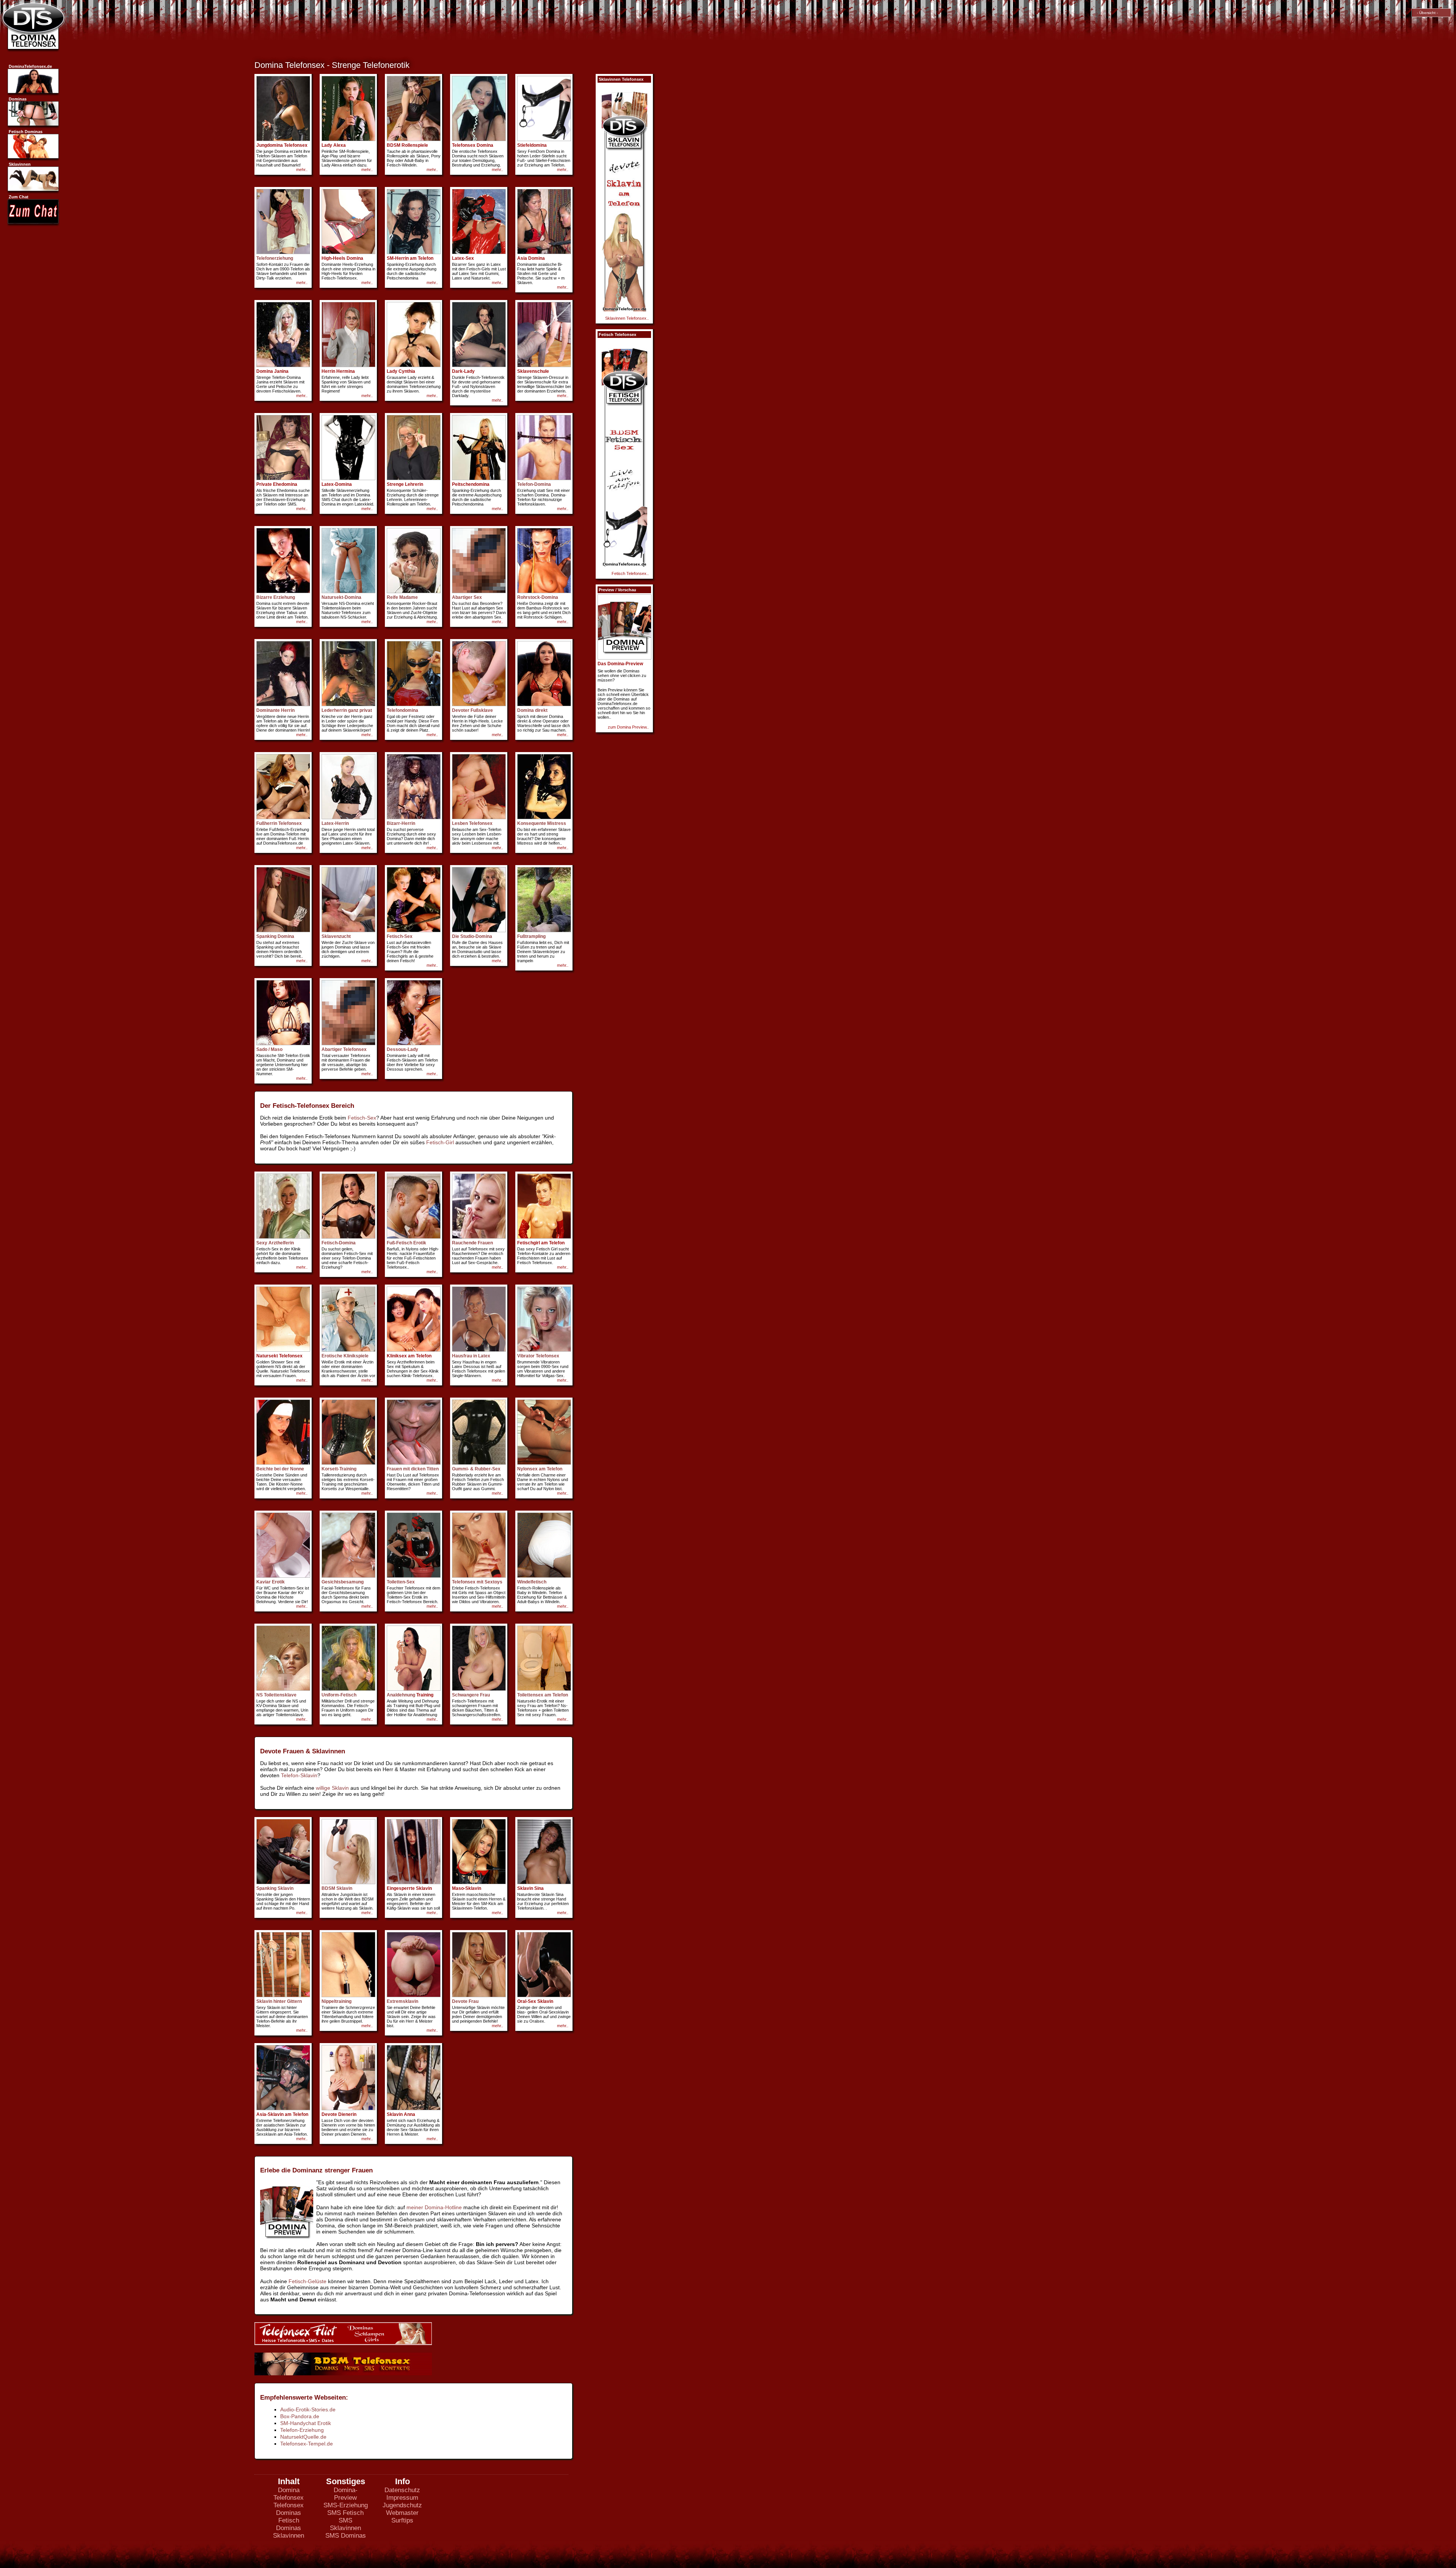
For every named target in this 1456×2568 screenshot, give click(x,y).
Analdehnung (401, 1695)
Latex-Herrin (335, 823)
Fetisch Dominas (289, 2524)
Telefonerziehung (275, 258)
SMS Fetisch (345, 2513)
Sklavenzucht (336, 936)
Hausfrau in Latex (471, 1356)
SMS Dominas (346, 2536)
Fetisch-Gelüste (308, 2281)
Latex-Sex (463, 258)
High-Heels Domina (342, 258)
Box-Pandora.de (300, 2416)
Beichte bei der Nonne (280, 1469)
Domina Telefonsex (289, 2494)
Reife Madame (402, 597)
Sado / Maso (269, 1049)
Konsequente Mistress (542, 823)
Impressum (402, 2498)
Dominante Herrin (275, 710)
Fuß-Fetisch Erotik (406, 1243)
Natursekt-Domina (341, 597)
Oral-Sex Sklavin (535, 2001)
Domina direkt (532, 710)
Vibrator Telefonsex (538, 1356)
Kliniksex (397, 1356)
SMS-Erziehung (346, 2505)
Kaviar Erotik (271, 1582)
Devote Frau (465, 2001)
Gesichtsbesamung (343, 1582)
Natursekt (267, 1356)
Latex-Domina (337, 484)
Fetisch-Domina (339, 1243)
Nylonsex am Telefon (540, 1469)
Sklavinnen (289, 2536)
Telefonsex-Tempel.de (307, 2444)
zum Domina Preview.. (628, 727)
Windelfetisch (532, 1582)
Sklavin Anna (401, 2114)
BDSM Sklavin (337, 1888)
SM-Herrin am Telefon (410, 258)
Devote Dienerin (339, 2114)
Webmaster (402, 2513)
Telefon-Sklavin (299, 1775)
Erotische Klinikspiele (345, 1356)
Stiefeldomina (532, 145)
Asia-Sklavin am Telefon (282, 2114)
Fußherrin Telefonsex (279, 823)
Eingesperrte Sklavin (409, 1888)
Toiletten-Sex (401, 1582)
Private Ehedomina (277, 484)
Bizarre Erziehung (276, 597)
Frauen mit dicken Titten (413, 1469)
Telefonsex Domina (473, 145)
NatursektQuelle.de (303, 2437)
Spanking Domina (275, 936)
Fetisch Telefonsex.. (630, 573)
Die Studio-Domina (472, 936)
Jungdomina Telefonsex (282, 145)
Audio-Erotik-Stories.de (308, 2409)
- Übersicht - (1426, 13)
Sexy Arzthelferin (275, 1243)
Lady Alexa (334, 145)
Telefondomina (402, 710)
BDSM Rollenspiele (407, 145)
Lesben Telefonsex (472, 823)
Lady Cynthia (401, 371)
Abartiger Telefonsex (344, 1049)
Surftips (402, 2520)
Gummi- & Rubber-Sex (476, 1469)
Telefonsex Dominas (289, 2509)
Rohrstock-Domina (538, 597)
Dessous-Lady (402, 1049)
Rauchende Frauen (472, 1243)
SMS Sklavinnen (345, 2524)
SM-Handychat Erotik (306, 2423)
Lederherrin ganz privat (347, 710)
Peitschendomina (471, 484)
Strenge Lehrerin (405, 484)
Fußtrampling (531, 936)
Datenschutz (402, 2490)
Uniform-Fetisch (339, 1695)
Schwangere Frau (471, 1695)
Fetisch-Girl (440, 1142)
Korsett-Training (339, 1469)
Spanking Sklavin (275, 1888)
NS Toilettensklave (276, 1695)
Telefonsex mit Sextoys (477, 1582)
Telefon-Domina (534, 484)
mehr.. (302, 170)
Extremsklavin (402, 2001)
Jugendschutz (402, 2505)
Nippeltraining (337, 2001)
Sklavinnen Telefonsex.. (627, 318)
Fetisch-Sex (400, 936)
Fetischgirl (529, 1243)
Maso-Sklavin (467, 1888)
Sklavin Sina (530, 1888)
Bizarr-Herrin (401, 823)
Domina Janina (272, 371)
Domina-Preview (346, 2494)
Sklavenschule (533, 371)
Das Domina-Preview (620, 664)
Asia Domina (531, 258)
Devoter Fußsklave (472, 710)
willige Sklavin (332, 1788)
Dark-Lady (463, 371)
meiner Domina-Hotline (434, 2207)
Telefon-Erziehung (302, 2430)
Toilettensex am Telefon (543, 1695)
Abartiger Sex (467, 597)
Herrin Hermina (338, 371)
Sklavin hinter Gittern (279, 2001)
